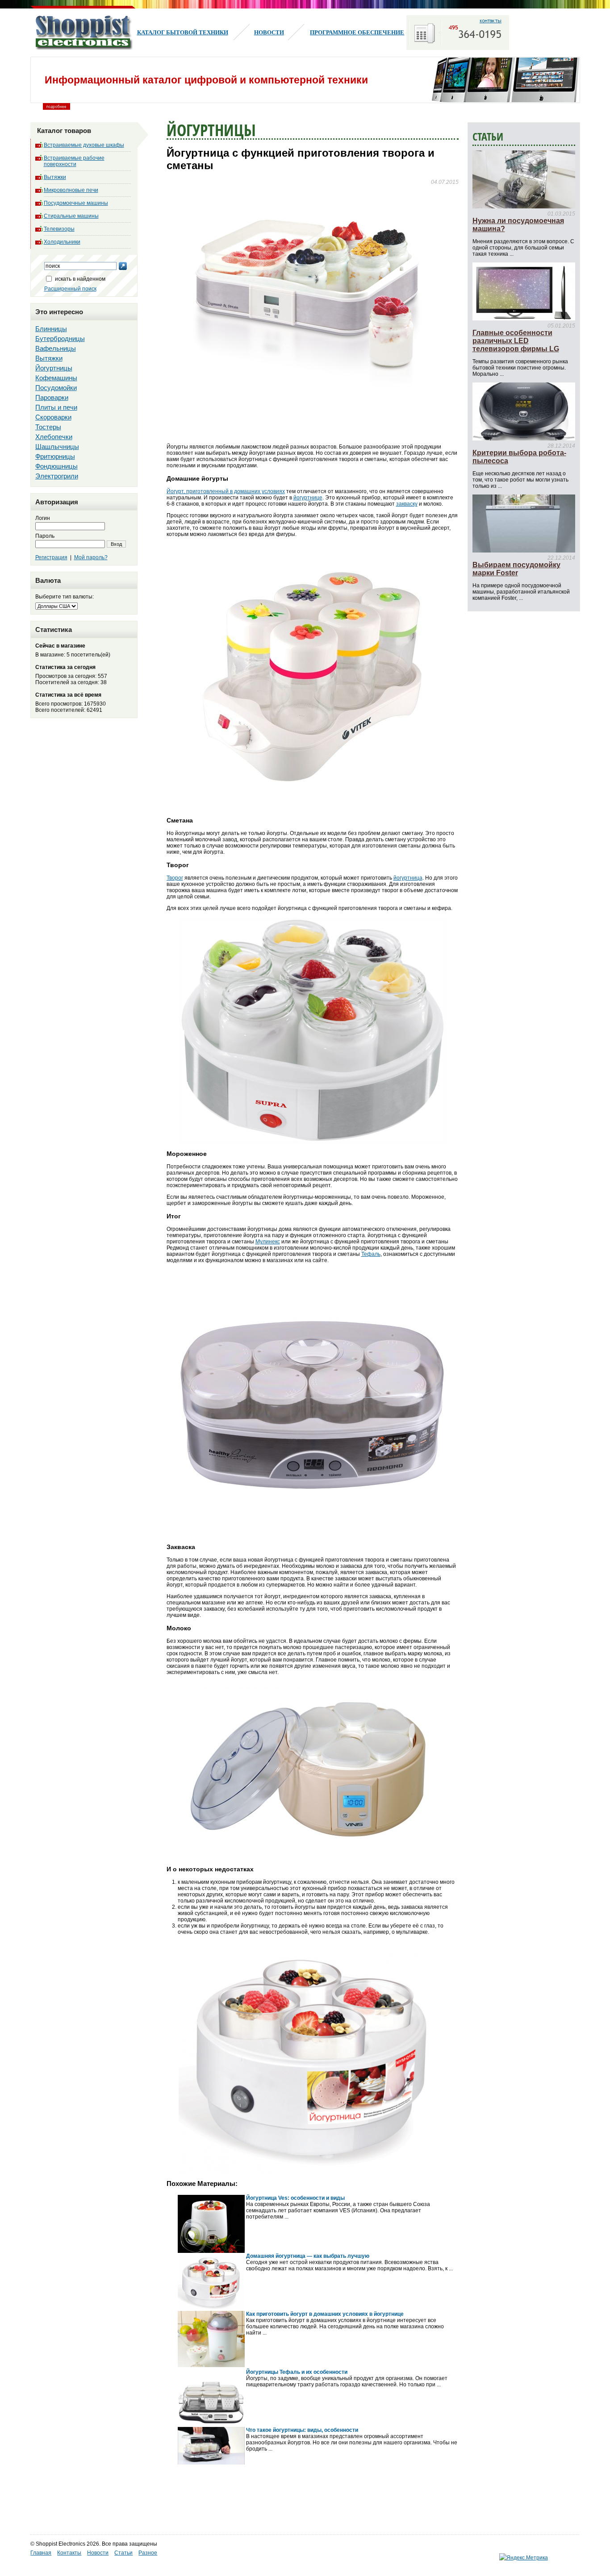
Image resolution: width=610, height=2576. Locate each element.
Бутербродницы (60, 339)
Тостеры (48, 427)
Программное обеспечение (357, 32)
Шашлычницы (57, 447)
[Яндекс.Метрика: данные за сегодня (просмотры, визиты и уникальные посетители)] (524, 2558)
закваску (407, 504)
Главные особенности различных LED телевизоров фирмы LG (516, 341)
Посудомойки (56, 388)
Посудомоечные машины (76, 203)
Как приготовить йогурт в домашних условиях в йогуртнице (325, 2314)
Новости (269, 32)
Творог (175, 878)
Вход (116, 544)
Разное (148, 2553)
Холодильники (62, 242)
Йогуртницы (54, 368)
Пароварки (52, 397)
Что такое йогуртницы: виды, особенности (302, 2430)
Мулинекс (268, 1242)
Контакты (69, 2553)
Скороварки (53, 417)
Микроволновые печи (71, 190)
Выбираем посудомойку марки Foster (516, 569)
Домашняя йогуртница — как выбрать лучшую (308, 2256)
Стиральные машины (71, 216)
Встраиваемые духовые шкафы (84, 145)
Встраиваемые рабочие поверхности (74, 161)
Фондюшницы (56, 466)
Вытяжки (55, 177)
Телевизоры (59, 229)
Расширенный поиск (70, 289)
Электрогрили (57, 476)
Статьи (123, 2553)
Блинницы (51, 329)
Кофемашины (56, 378)
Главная (41, 2553)
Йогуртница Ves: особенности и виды (295, 2198)
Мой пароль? (91, 557)
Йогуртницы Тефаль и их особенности (297, 2372)
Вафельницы (56, 348)
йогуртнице (308, 498)
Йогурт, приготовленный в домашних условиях (226, 491)
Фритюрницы (55, 456)
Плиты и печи (56, 407)
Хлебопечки (54, 437)
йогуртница (408, 878)
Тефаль (371, 1254)
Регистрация (51, 557)
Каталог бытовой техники (183, 32)
